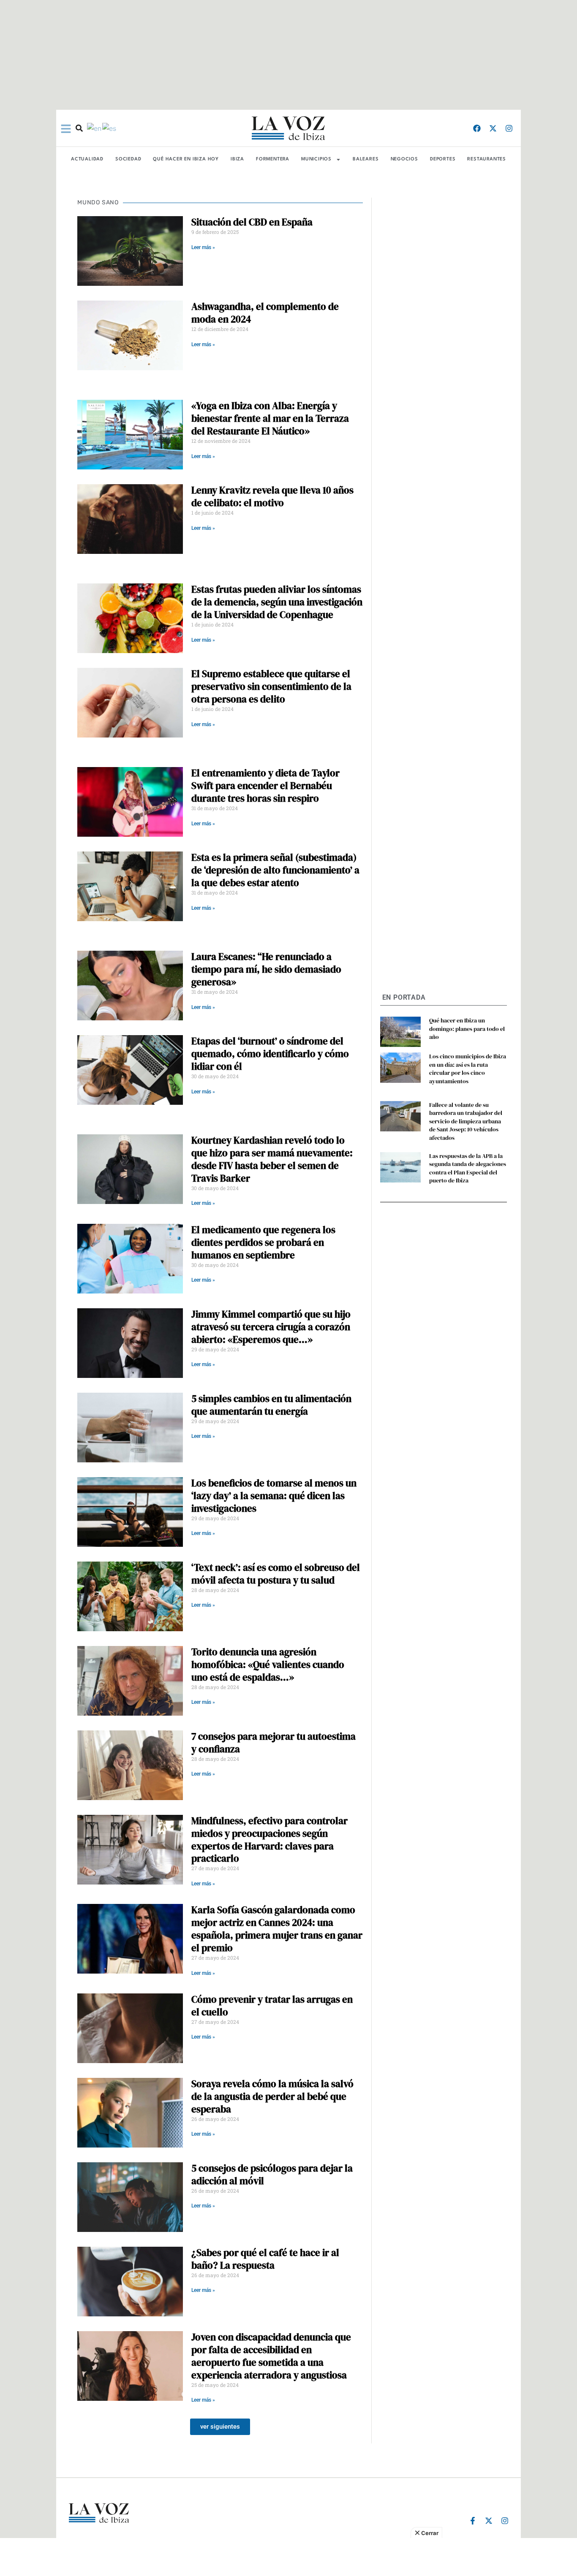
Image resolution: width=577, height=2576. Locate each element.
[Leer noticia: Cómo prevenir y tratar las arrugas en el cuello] (130, 2028)
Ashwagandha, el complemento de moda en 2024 (265, 313)
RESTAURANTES (487, 159)
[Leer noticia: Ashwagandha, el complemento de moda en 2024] (130, 335)
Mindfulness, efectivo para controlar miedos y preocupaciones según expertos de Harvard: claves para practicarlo (269, 1840)
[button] (220, 2427)
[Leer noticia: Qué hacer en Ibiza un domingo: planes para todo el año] (400, 1032)
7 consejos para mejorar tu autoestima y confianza (274, 1743)
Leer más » (203, 247)
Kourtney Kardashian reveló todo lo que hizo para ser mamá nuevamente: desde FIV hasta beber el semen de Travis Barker (272, 1159)
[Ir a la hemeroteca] (79, 128)
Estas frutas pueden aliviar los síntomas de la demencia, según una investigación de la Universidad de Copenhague (277, 602)
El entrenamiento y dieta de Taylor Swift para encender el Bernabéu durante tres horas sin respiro (265, 786)
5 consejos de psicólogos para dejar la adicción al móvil (272, 2175)
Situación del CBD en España (252, 222)
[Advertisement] (288, 2557)
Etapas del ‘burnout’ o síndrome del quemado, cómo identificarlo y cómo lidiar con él (270, 1054)
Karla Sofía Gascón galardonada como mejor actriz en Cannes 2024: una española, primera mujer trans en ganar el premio (277, 1929)
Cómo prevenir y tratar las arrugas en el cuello (272, 2006)
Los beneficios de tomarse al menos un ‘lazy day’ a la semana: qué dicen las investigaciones (274, 1496)
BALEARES (366, 159)
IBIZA (237, 159)
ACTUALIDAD (87, 159)
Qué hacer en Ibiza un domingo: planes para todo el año (467, 1029)
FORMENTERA (273, 159)
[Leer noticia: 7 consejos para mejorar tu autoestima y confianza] (130, 1765)
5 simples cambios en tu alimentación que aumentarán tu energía (271, 1405)
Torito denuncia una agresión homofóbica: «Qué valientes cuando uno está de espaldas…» (268, 1665)
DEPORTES (443, 159)
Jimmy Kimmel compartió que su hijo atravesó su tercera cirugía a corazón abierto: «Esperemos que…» (271, 1327)
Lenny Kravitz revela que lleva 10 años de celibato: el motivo (272, 496)
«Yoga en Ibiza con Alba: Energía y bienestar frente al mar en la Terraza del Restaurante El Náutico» (270, 418)
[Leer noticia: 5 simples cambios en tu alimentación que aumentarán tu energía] (130, 1428)
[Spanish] (110, 128)
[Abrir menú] (66, 129)
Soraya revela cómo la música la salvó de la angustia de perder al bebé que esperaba (272, 2096)
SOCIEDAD (128, 159)
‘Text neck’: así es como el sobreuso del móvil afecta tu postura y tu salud (276, 1574)
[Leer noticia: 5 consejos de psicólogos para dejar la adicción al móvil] (130, 2197)
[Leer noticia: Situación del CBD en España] (130, 251)
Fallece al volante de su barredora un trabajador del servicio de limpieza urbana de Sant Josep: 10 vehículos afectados (466, 1121)
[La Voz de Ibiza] (288, 128)
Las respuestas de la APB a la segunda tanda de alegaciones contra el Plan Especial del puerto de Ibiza (468, 1168)
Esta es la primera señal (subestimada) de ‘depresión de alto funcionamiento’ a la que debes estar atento (275, 870)
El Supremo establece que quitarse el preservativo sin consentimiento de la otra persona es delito (271, 686)
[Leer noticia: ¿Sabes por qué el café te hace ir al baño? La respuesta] (130, 2282)
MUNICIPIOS (316, 159)
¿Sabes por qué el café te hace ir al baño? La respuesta (265, 2259)
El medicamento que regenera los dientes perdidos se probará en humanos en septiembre (263, 1242)
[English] (95, 128)
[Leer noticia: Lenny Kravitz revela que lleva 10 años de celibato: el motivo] (130, 519)
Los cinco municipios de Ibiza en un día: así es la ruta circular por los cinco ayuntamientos (468, 1069)
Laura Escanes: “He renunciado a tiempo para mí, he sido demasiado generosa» (266, 969)
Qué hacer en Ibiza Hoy (186, 159)
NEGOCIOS (404, 159)
